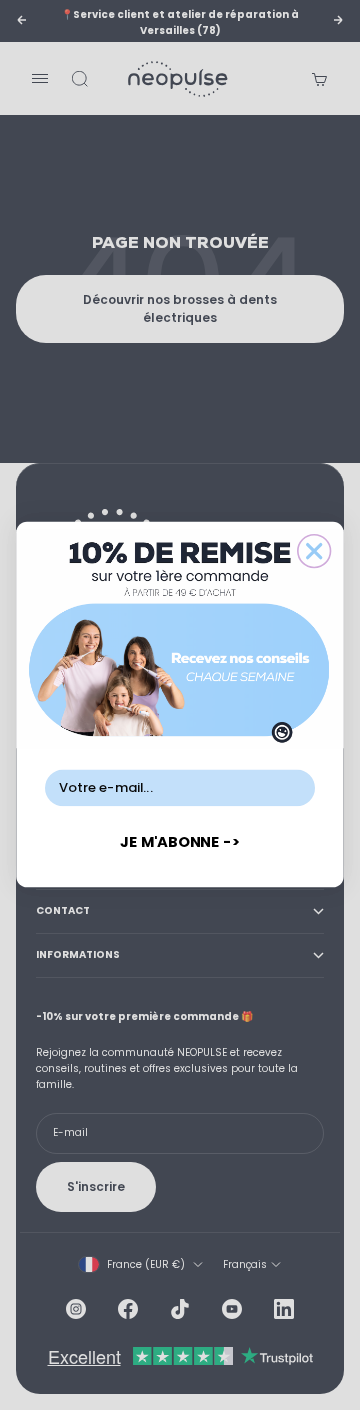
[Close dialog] (314, 551)
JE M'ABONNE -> (179, 842)
